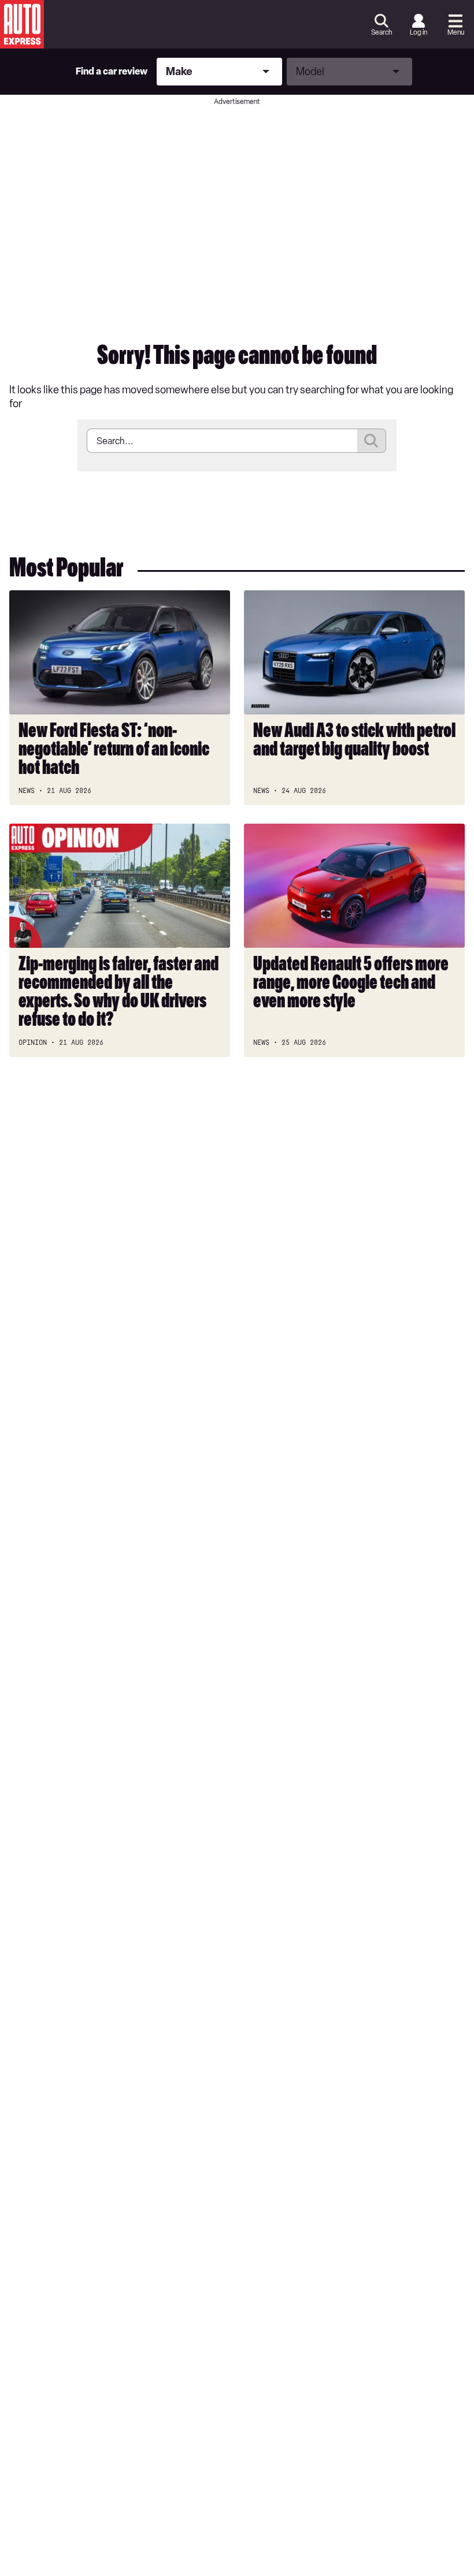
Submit (372, 441)
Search (382, 32)
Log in (419, 32)
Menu (456, 32)
